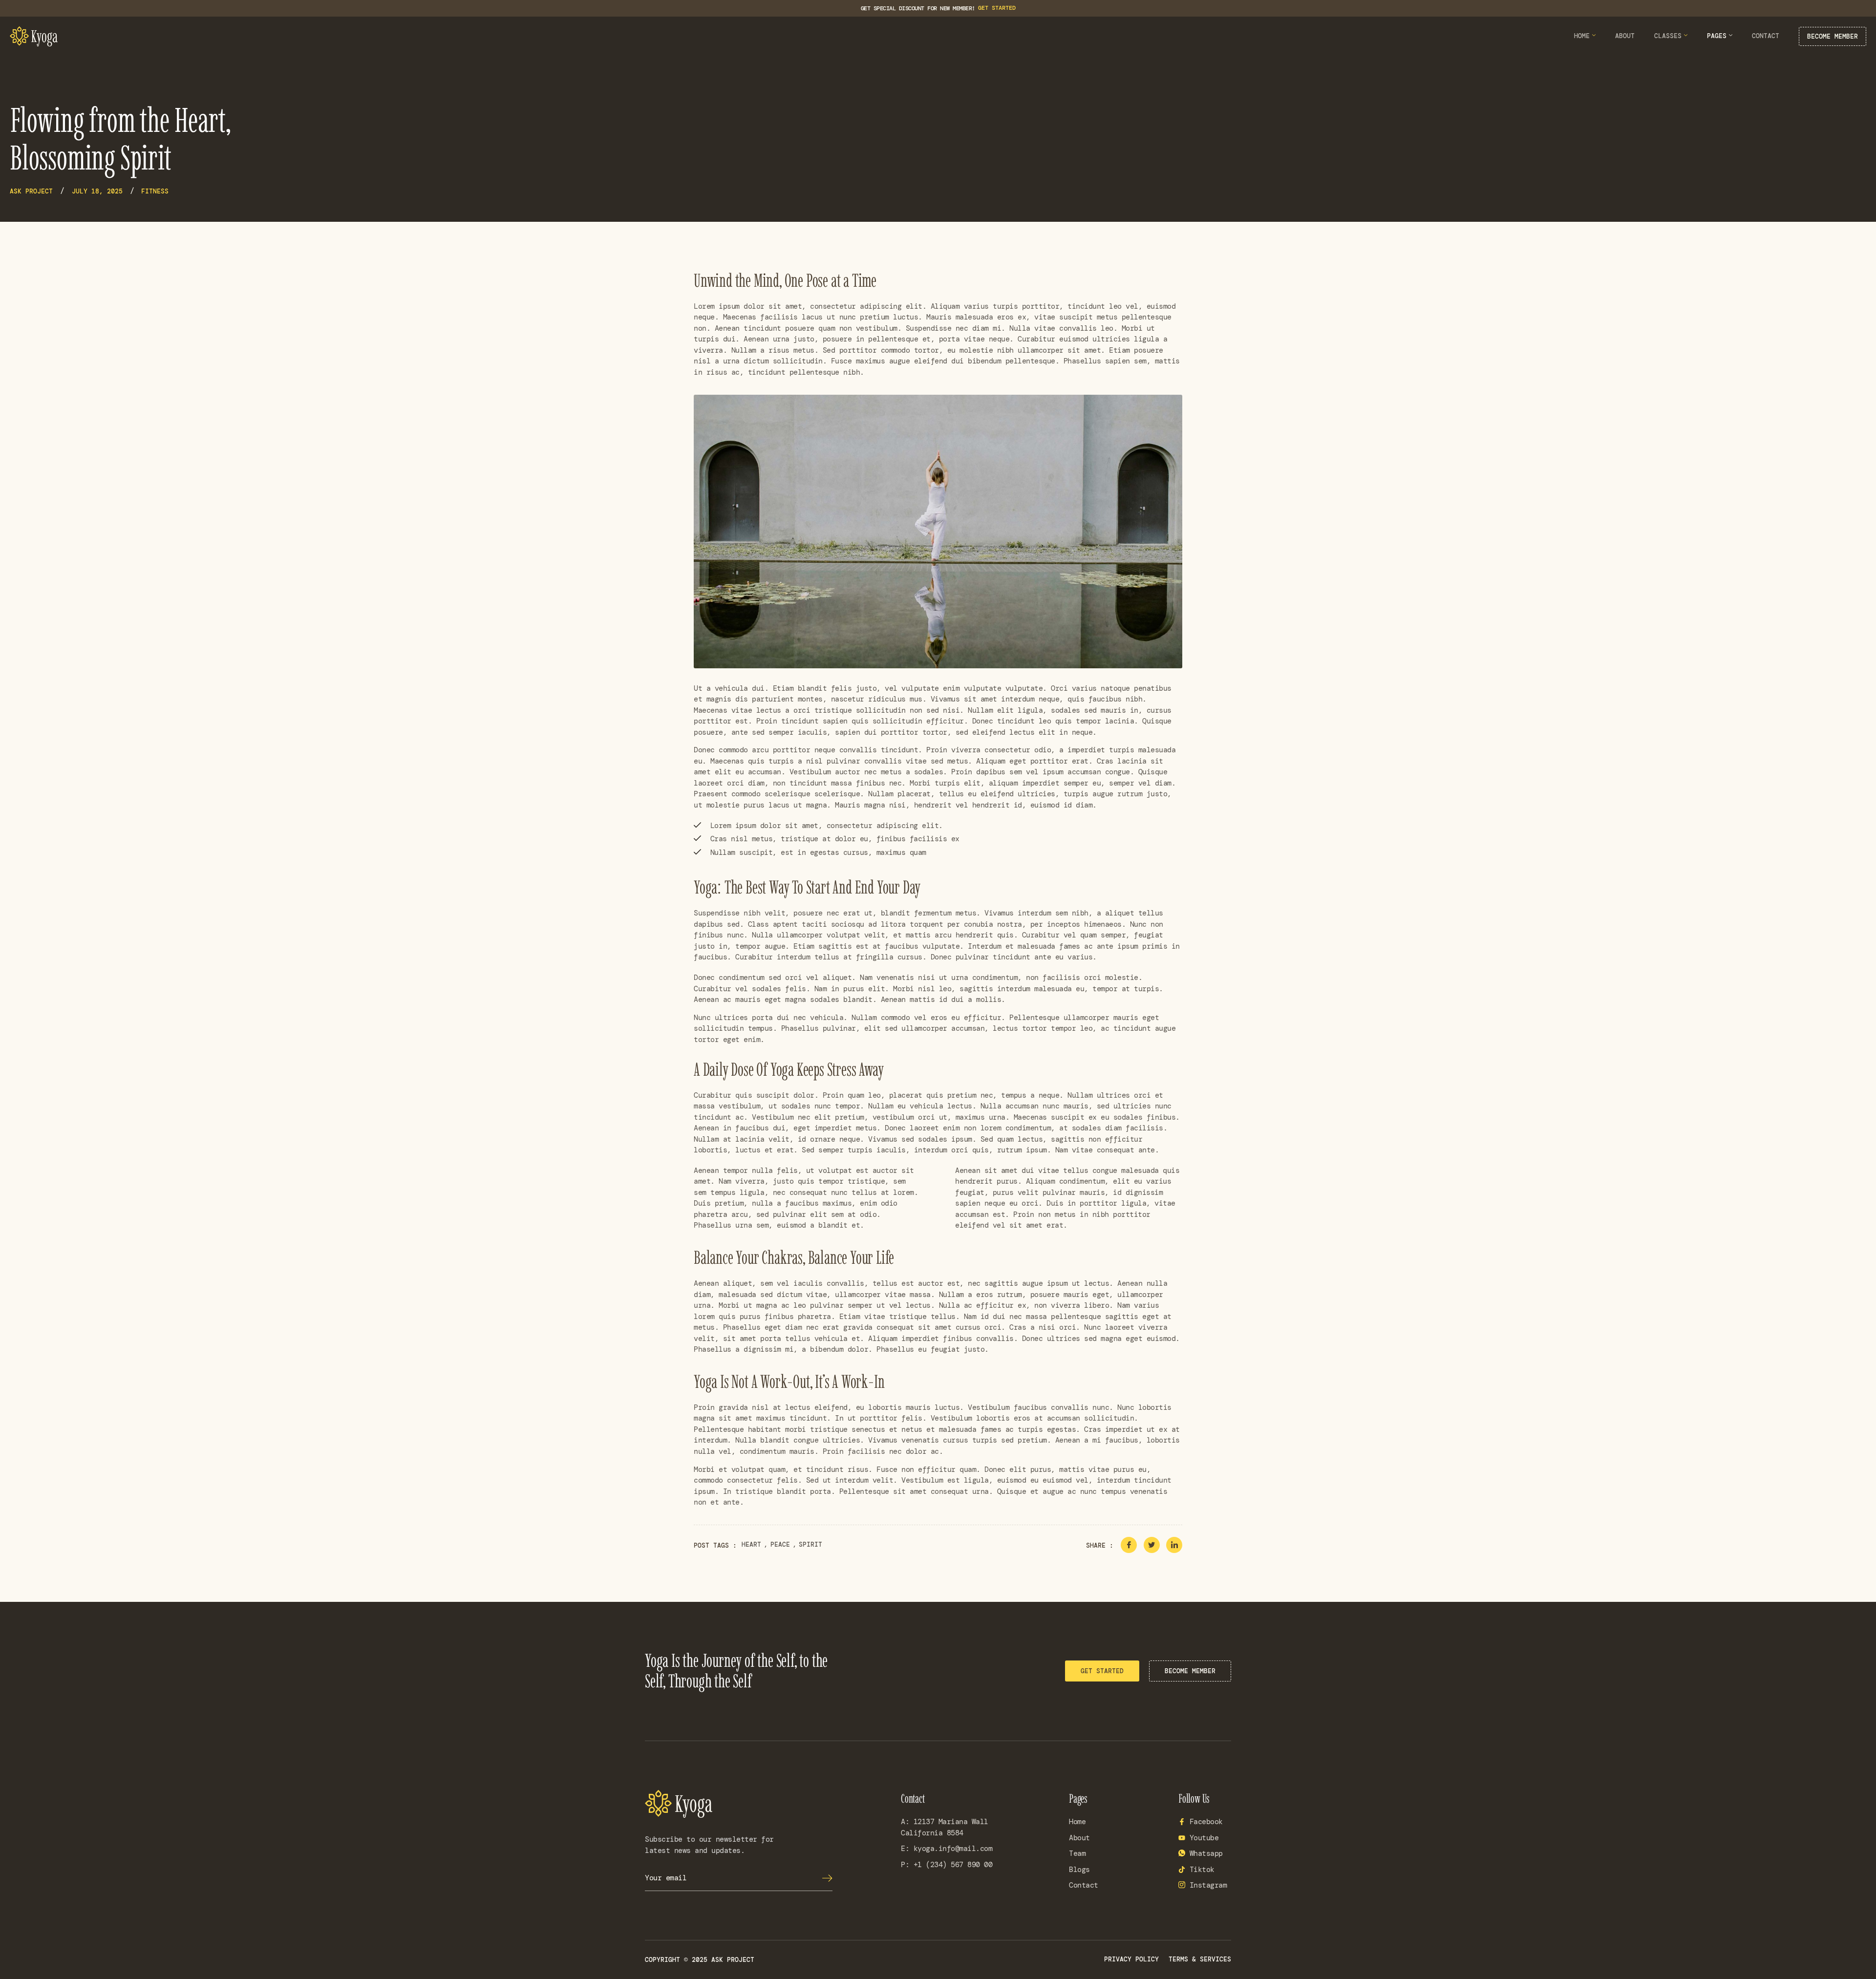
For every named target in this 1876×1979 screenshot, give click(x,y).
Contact (1766, 36)
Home (1582, 36)
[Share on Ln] (1174, 1545)
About (1625, 36)
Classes (1668, 36)
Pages (1717, 36)
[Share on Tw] (1152, 1545)
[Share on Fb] (1129, 1545)
